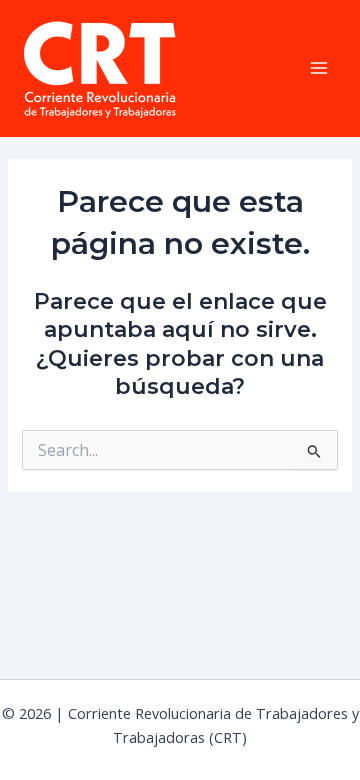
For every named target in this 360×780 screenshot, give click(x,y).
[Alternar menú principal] (319, 68)
